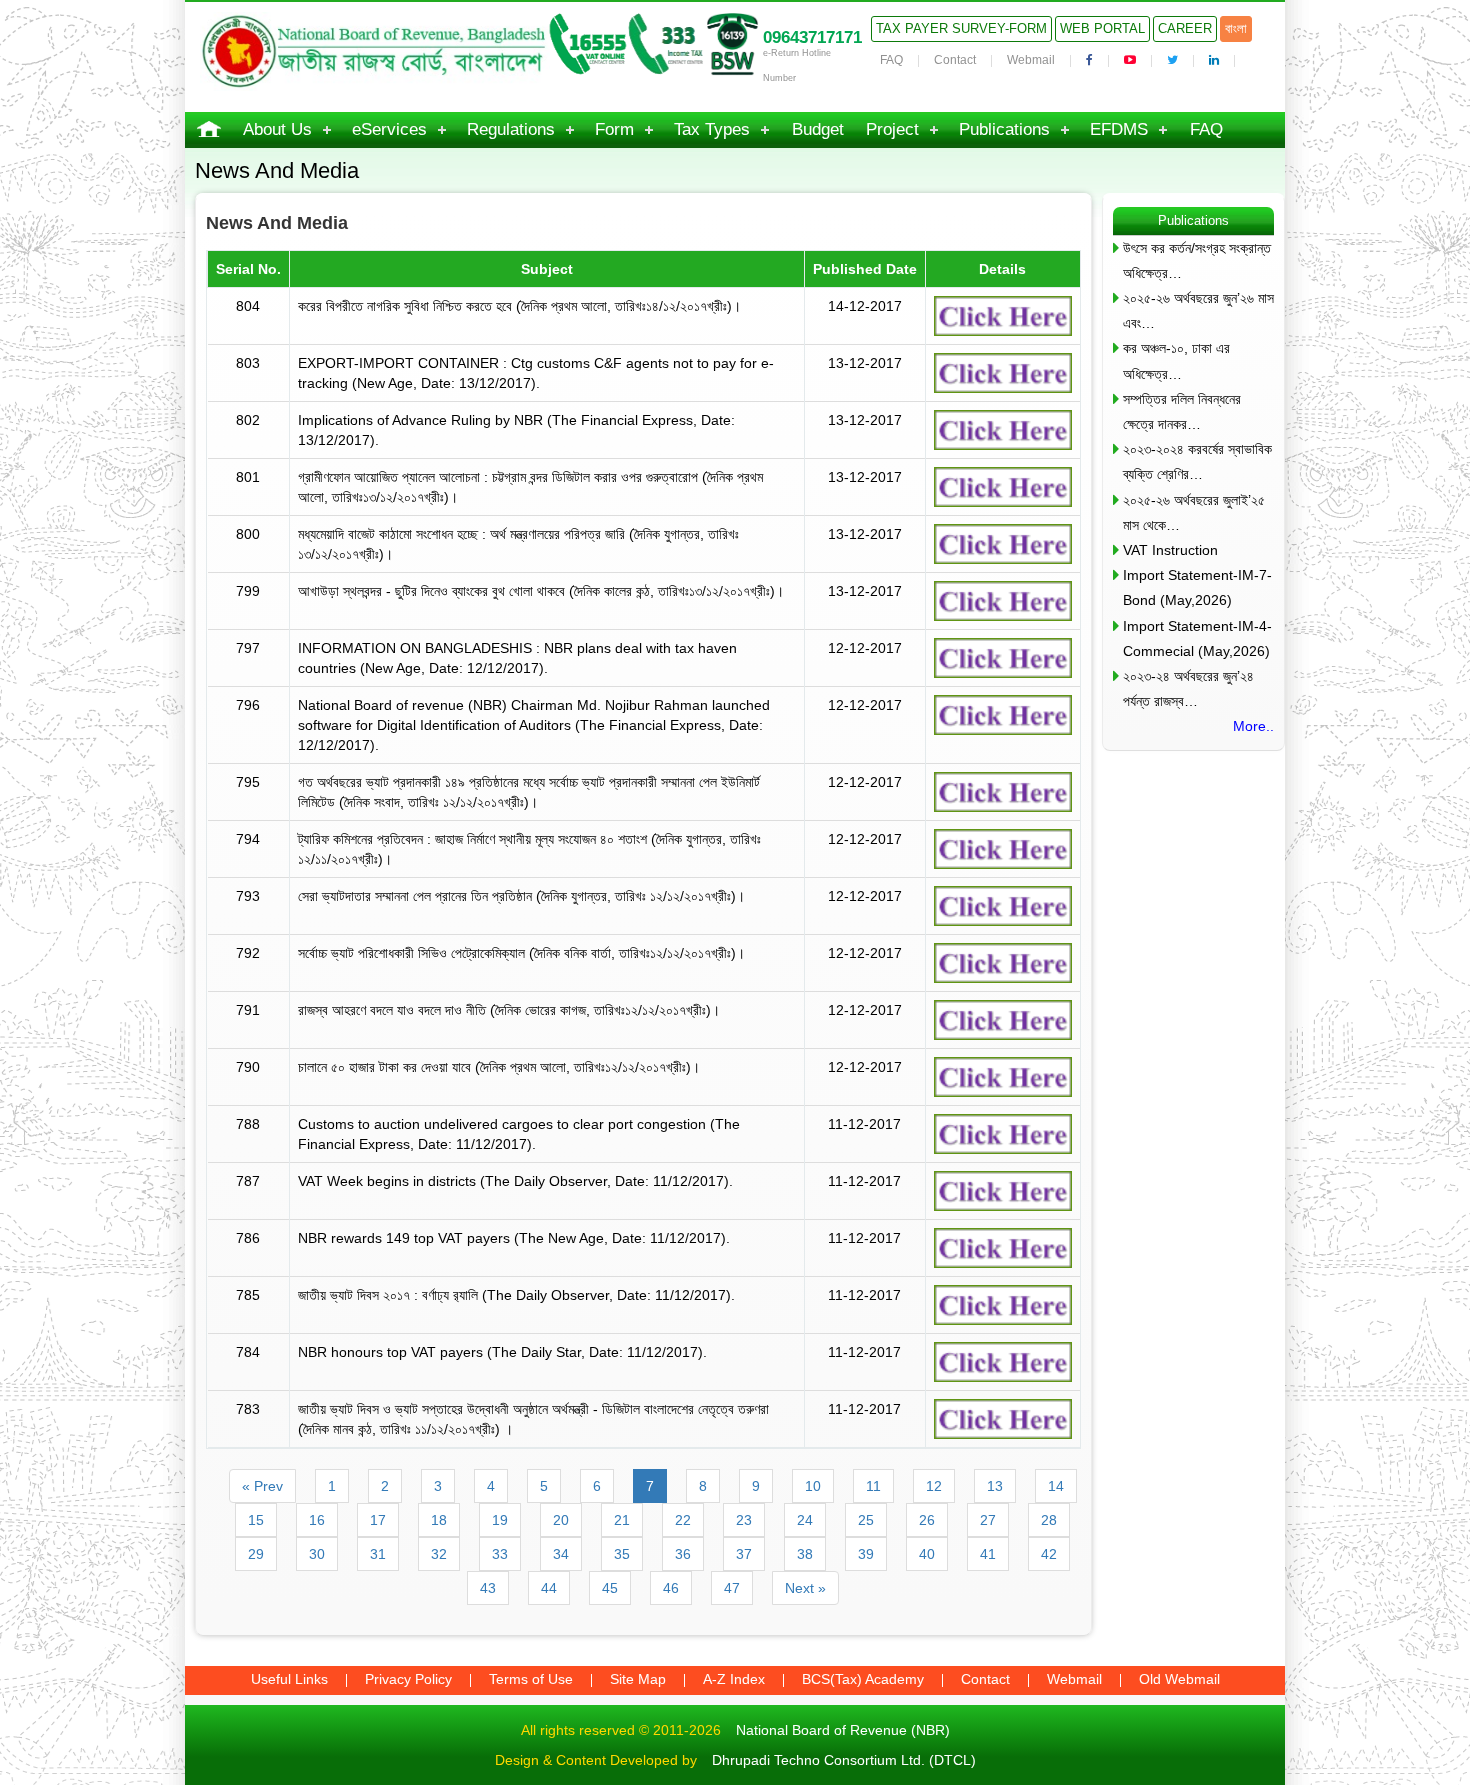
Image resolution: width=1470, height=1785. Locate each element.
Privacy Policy (408, 1679)
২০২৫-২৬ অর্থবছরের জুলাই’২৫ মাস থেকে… (1194, 512)
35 (622, 1554)
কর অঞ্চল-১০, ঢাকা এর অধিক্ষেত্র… (1176, 360)
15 (256, 1520)
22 (683, 1520)
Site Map (638, 1679)
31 (378, 1554)
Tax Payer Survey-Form (961, 28)
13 (995, 1486)
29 (256, 1554)
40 (927, 1554)
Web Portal (1102, 28)
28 (1049, 1520)
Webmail (1031, 60)
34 (561, 1554)
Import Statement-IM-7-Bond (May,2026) (1197, 587)
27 (988, 1520)
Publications (1004, 129)
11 (873, 1486)
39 (866, 1554)
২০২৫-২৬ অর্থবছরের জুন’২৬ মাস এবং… (1198, 310)
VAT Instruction (1170, 550)
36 (683, 1554)
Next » (805, 1588)
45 (610, 1588)
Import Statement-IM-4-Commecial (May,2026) (1197, 638)
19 (500, 1520)
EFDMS (1119, 129)
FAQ (891, 60)
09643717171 (812, 37)
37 (744, 1554)
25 (866, 1520)
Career (1185, 28)
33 (500, 1554)
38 (805, 1554)
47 (732, 1588)
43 (488, 1588)
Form (614, 129)
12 (934, 1486)
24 (805, 1520)
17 (378, 1520)
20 (561, 1520)
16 (317, 1520)
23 (744, 1520)
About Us (277, 129)
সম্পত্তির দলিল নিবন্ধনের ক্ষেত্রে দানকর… (1182, 411)
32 (439, 1554)
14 (1056, 1486)
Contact (955, 60)
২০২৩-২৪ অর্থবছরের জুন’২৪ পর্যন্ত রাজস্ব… (1188, 688)
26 (927, 1520)
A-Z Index (734, 1679)
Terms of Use (531, 1679)
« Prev (262, 1486)
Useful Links (289, 1679)
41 (988, 1554)
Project (892, 129)
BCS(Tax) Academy (863, 1679)
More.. (1253, 726)
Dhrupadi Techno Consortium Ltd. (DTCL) (844, 1760)
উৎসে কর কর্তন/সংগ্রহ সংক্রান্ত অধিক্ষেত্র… (1197, 260)
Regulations (511, 129)
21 (622, 1520)
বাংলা (1236, 28)
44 (549, 1588)
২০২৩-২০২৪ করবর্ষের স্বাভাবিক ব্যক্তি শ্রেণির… (1197, 461)
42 (1049, 1554)
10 (813, 1486)
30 (317, 1554)
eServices (389, 129)
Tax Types (712, 129)
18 (439, 1520)
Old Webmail (1179, 1679)
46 (671, 1588)
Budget (818, 129)
